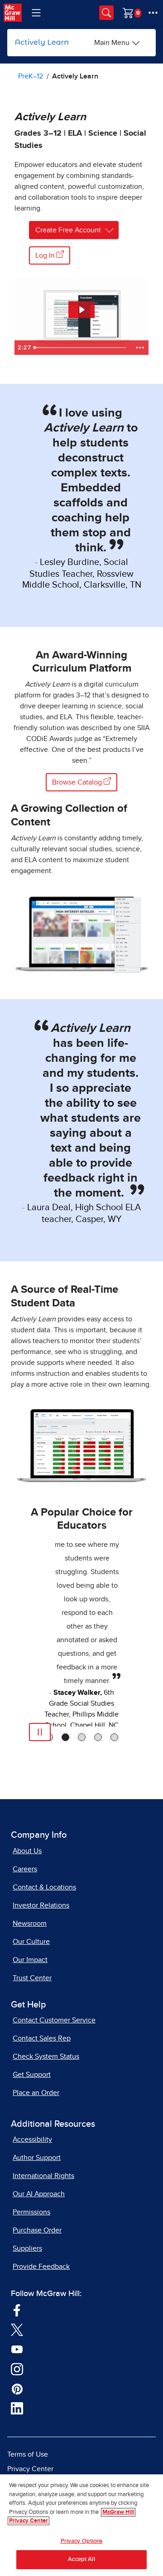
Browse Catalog (78, 782)
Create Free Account (68, 230)
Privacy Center (30, 2469)
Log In (46, 255)
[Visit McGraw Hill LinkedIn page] (17, 2408)
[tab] (65, 1737)
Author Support (37, 2158)
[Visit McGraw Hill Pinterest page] (17, 2388)
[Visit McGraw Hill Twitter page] (17, 2329)
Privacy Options (82, 2541)
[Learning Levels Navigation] (36, 13)
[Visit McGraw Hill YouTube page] (17, 2349)
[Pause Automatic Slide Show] (40, 1732)
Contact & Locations (44, 1887)
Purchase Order (37, 2230)
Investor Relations (41, 1905)
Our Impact (30, 1960)
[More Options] (153, 13)
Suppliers (27, 2248)
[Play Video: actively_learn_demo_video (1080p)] (81, 310)
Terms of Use (28, 2454)
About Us (27, 1851)
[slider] (81, 348)
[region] (81, 2525)
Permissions (31, 2212)
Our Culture (31, 1942)
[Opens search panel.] (106, 13)
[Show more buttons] (140, 348)
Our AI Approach (39, 2194)
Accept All (81, 2559)
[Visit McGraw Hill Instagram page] (17, 2368)
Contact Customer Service (54, 2020)
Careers (25, 1869)
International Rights (43, 2176)
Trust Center (32, 1978)
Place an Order (36, 2093)
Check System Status (46, 2056)
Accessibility (32, 2139)
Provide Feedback (41, 2267)
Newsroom (30, 1923)
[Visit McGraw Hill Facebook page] (17, 2309)
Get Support (32, 2075)
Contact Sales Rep (42, 2038)
